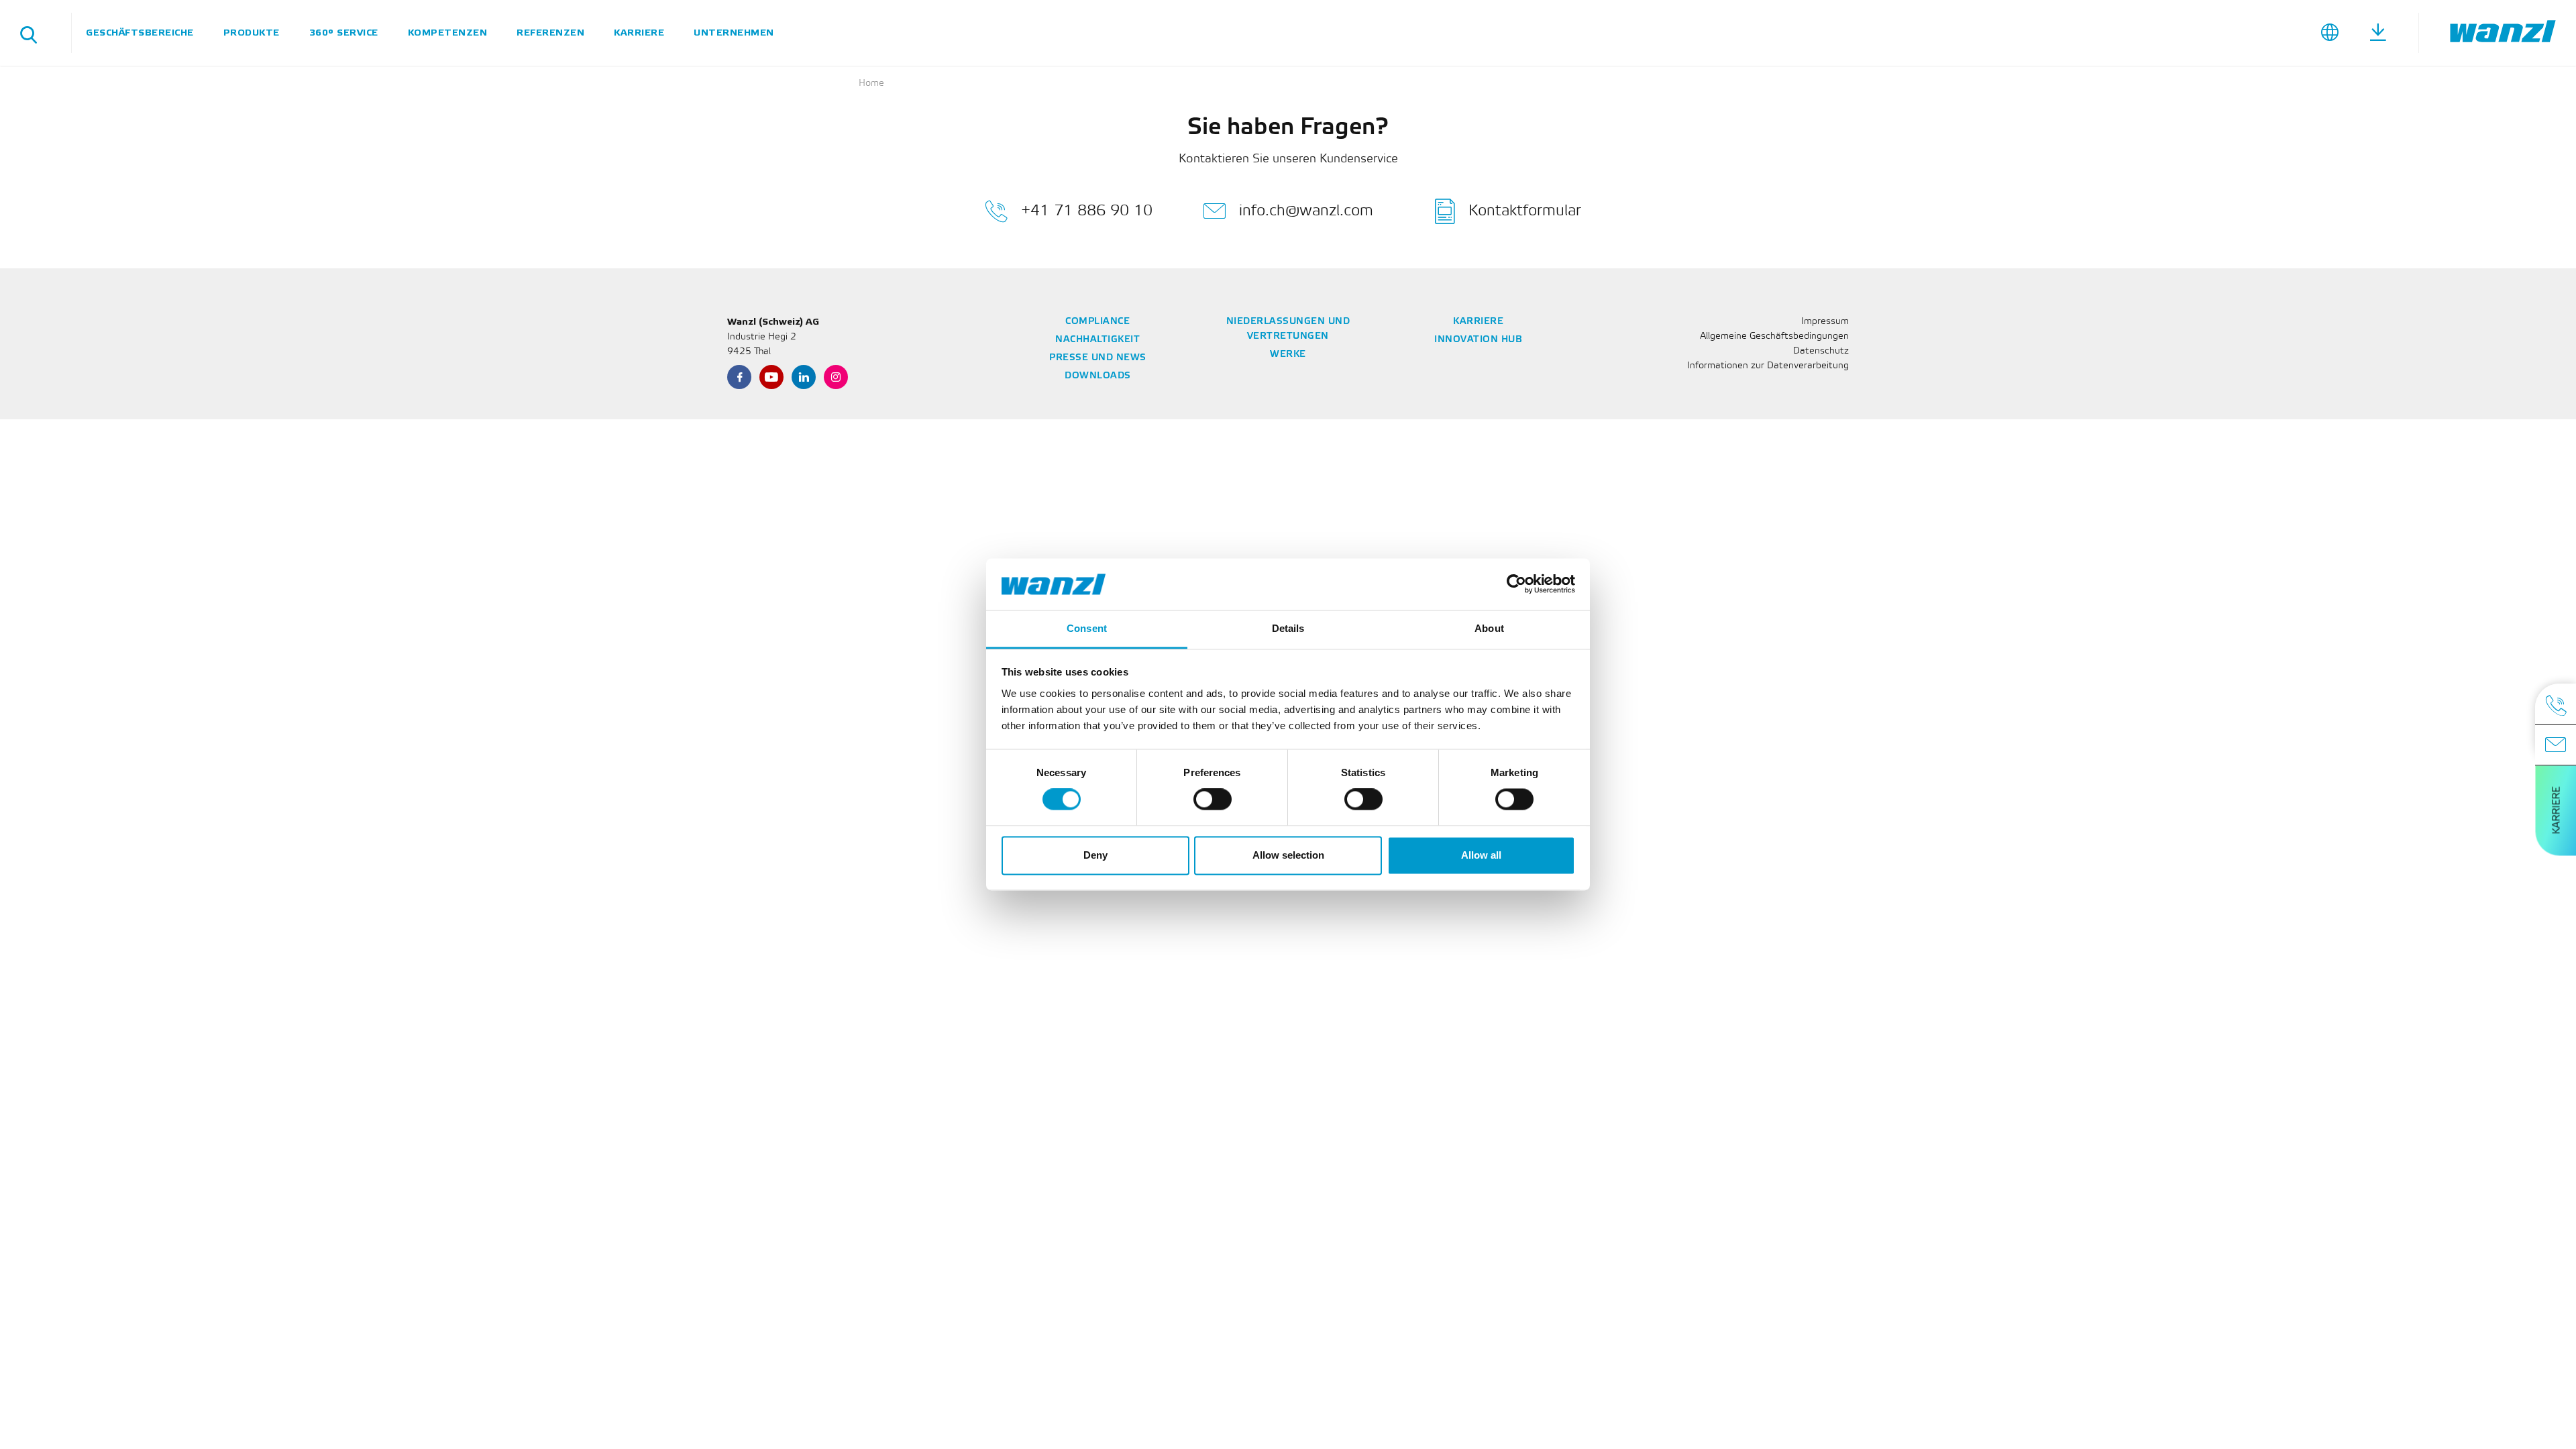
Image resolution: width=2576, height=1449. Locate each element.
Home (871, 84)
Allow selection (1288, 855)
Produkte (252, 33)
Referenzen (550, 33)
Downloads (1098, 376)
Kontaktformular (1525, 211)
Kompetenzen (448, 33)
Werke (1288, 355)
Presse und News (1098, 358)
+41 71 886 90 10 (1087, 211)
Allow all (1481, 855)
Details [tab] (1288, 628)
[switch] (1213, 800)
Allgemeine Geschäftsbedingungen (1774, 336)
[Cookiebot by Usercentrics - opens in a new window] (1516, 584)
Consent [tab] (1087, 628)
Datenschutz (1821, 351)
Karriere (639, 33)
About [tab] (1489, 628)
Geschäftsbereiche (140, 33)
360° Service (344, 33)
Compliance (1097, 322)
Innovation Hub (1478, 340)
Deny (1095, 855)
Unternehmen (734, 33)
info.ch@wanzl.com (1306, 211)
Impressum (1825, 322)
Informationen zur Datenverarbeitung (1768, 366)
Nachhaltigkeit (1097, 340)
